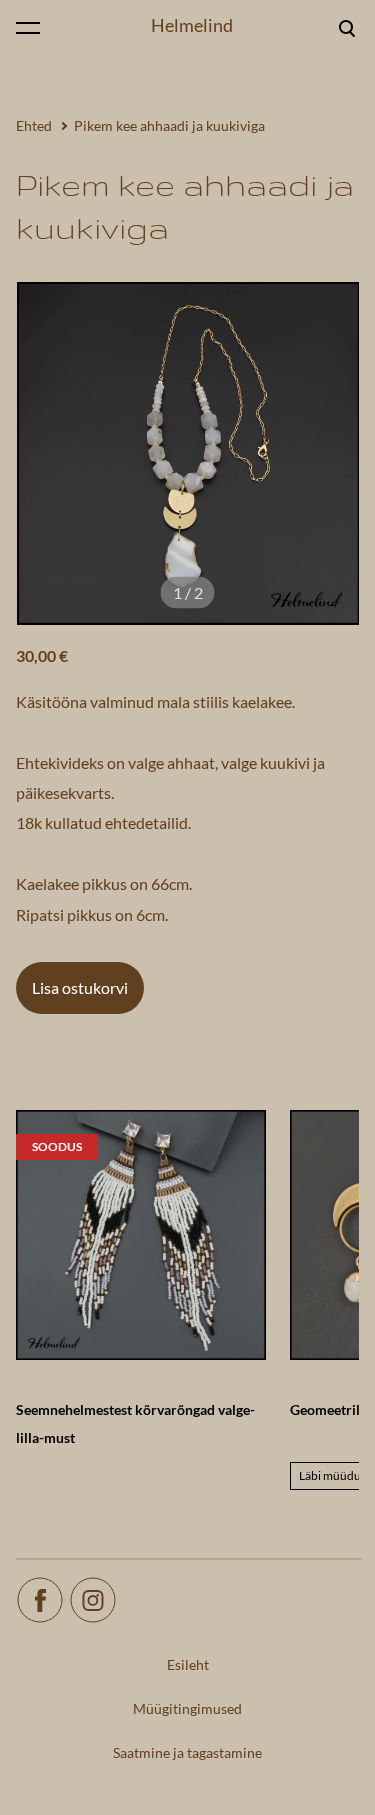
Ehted (34, 125)
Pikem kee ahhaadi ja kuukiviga (169, 125)
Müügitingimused (187, 1708)
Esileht (188, 1664)
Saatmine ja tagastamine (187, 1752)
